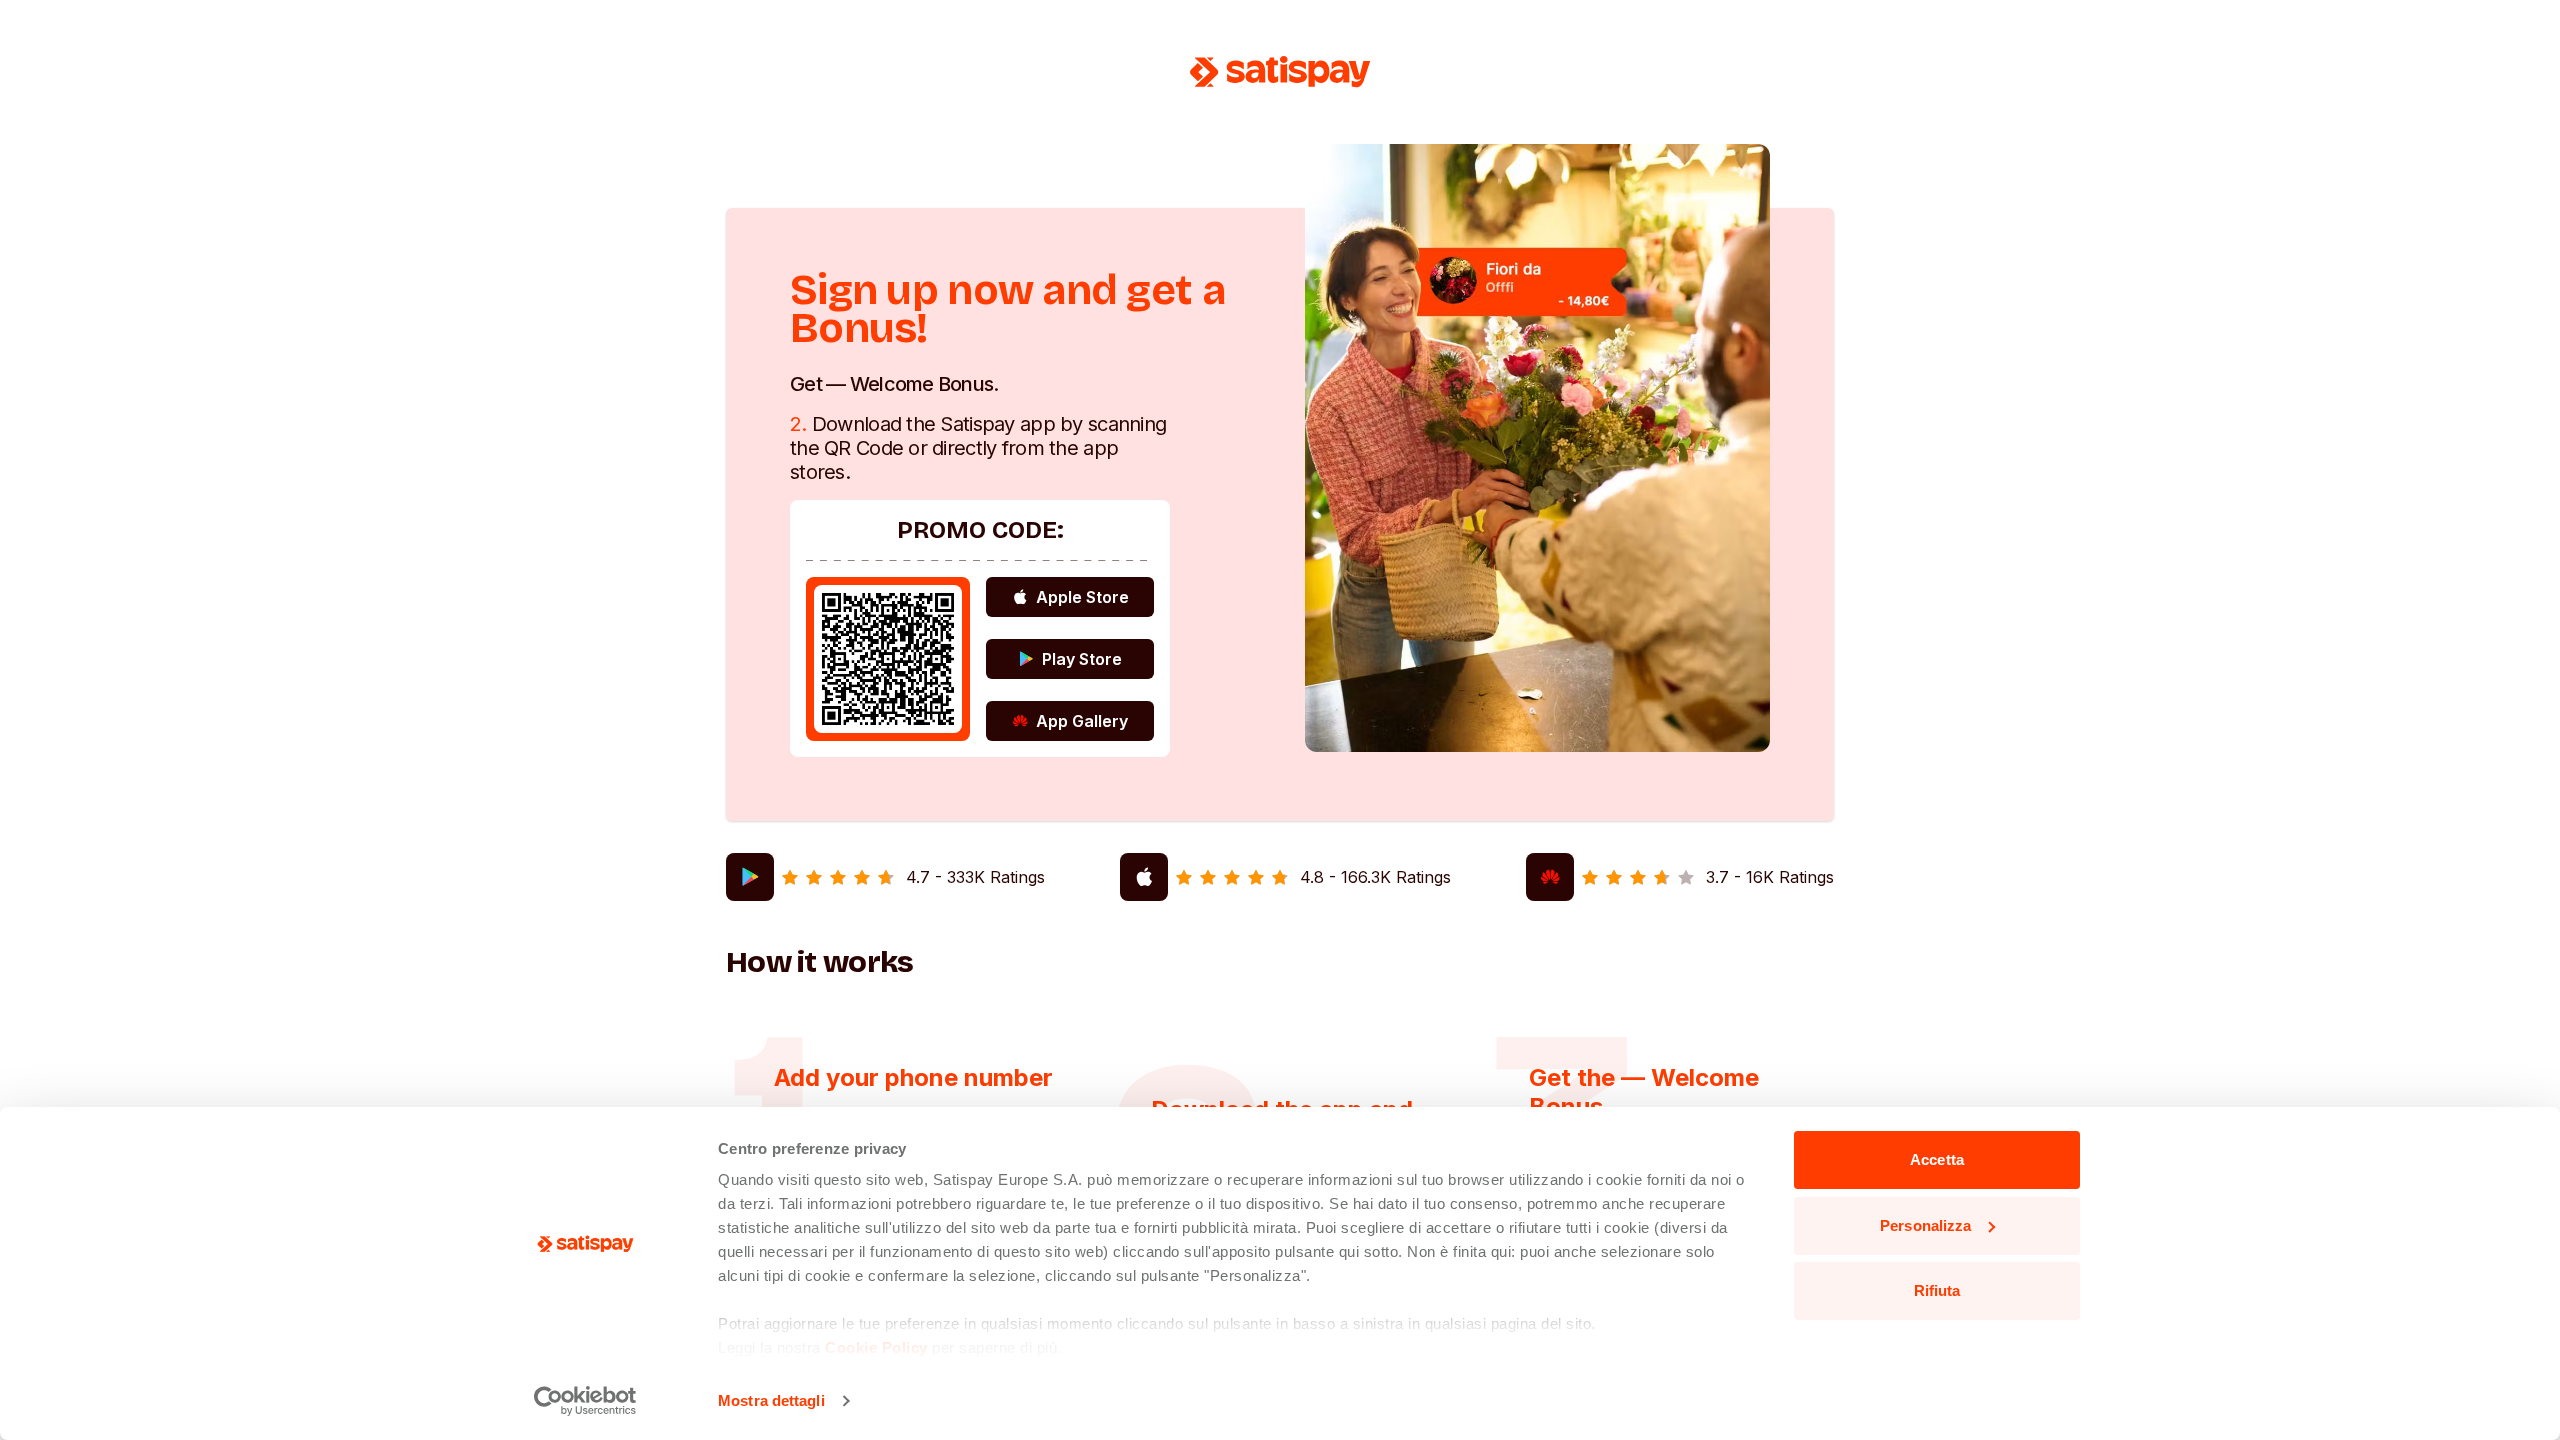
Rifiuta (1937, 1290)
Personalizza (1925, 1225)
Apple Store (1082, 597)
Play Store (1082, 659)
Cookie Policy (876, 1347)
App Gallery (1082, 721)
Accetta (1937, 1159)
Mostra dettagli (771, 1400)
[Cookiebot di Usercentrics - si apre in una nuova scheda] (585, 1401)
